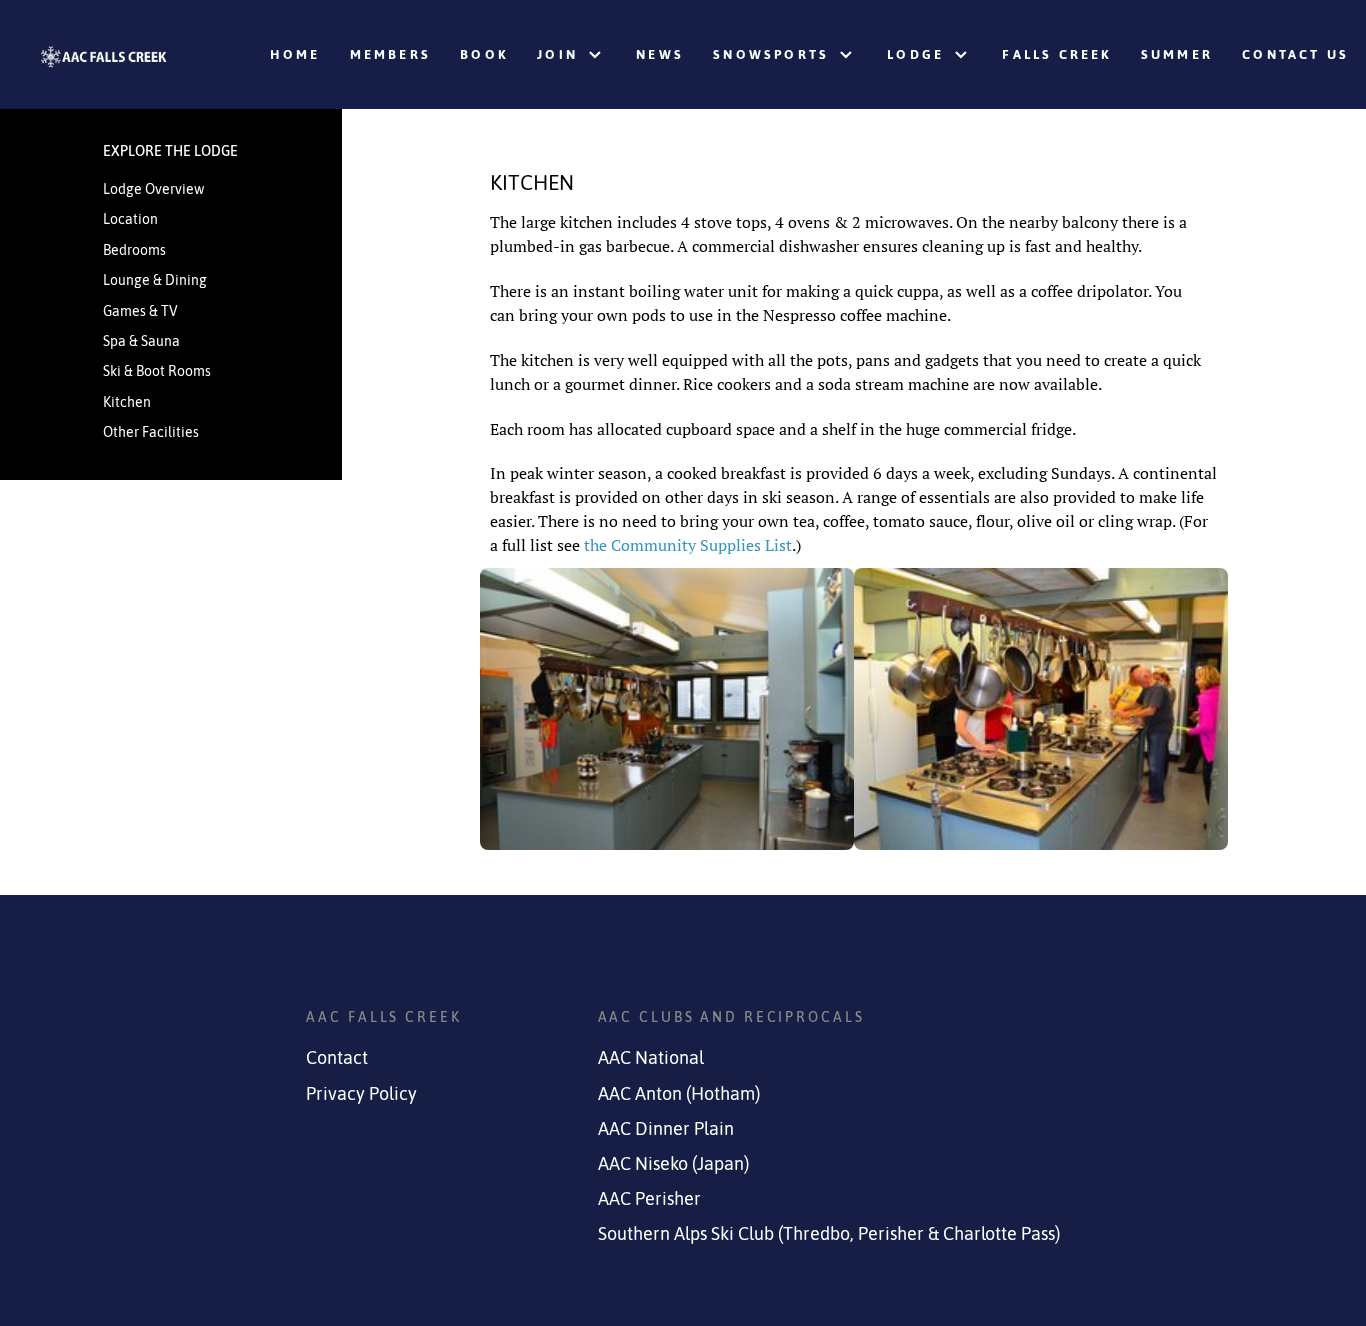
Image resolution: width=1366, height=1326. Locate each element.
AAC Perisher (649, 1199)
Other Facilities (151, 432)
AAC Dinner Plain (666, 1129)
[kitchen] (667, 709)
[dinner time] (1041, 709)
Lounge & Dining (155, 280)
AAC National (651, 1058)
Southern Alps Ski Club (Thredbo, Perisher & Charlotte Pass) (829, 1234)
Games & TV (140, 311)
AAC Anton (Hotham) (679, 1094)
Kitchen (127, 402)
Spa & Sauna (141, 341)
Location (130, 219)
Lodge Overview (153, 189)
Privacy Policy (361, 1094)
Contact (337, 1058)
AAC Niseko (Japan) (673, 1164)
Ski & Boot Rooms (157, 371)
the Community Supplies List (688, 545)
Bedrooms (134, 250)
